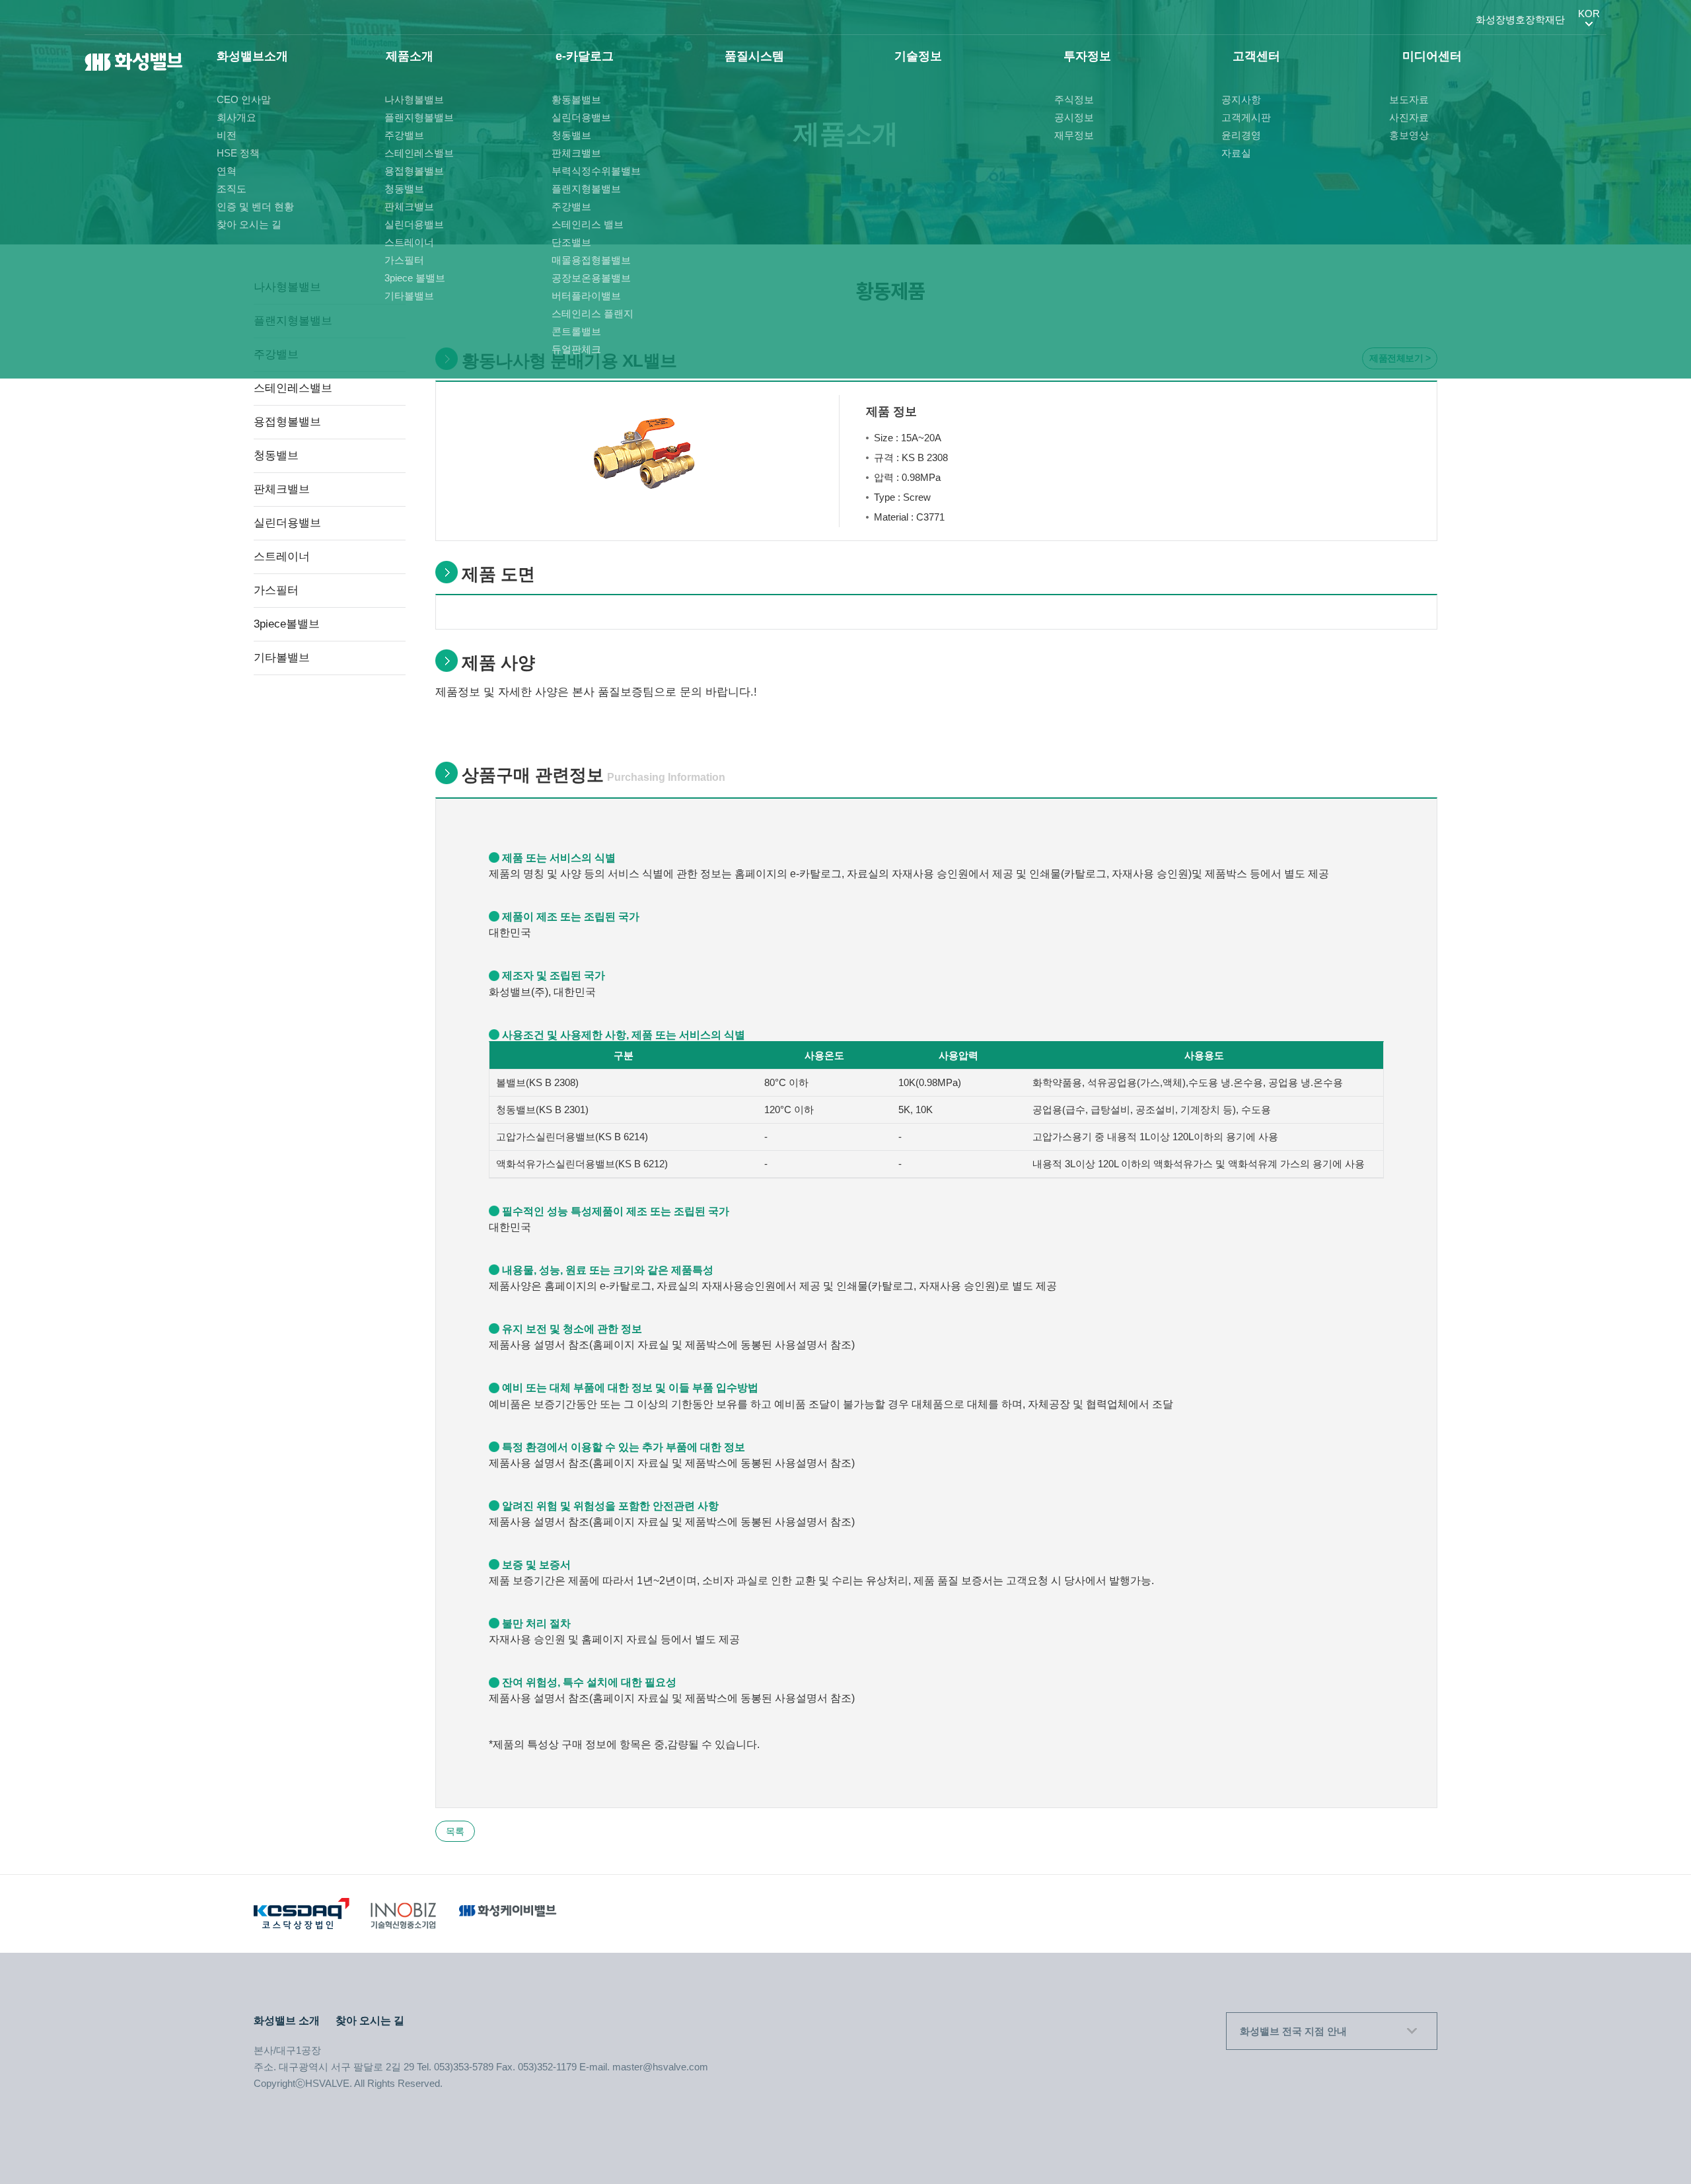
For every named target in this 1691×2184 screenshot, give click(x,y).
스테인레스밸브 (419, 153)
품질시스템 (754, 56)
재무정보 (1074, 135)
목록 (455, 1831)
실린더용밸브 (414, 224)
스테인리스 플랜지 (593, 313)
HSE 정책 (238, 153)
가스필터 (404, 260)
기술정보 (918, 56)
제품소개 (410, 56)
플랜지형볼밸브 (419, 117)
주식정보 (1074, 99)
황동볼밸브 (576, 99)
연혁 (227, 171)
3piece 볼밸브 (415, 278)
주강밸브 (404, 135)
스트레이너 (409, 242)
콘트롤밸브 (576, 331)
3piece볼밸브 (287, 624)
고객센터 (1256, 56)
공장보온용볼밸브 (591, 278)
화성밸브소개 (252, 56)
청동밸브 (404, 189)
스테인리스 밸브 (588, 224)
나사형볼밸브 (414, 99)
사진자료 (1409, 117)
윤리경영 (1241, 135)
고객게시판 (1246, 117)
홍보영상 (1409, 135)
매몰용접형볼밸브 (591, 260)
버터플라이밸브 (586, 296)
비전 (227, 135)
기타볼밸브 (409, 296)
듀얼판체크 (576, 349)
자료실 (1236, 153)
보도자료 (1409, 99)
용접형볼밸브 (414, 171)
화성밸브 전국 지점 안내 (1293, 2031)
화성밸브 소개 (287, 2020)
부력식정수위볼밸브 (596, 171)
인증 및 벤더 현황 (255, 206)
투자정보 (1087, 56)
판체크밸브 (409, 206)
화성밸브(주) (134, 63)
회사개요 (236, 117)
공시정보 (1074, 117)
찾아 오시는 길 (249, 224)
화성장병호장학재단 (1520, 19)
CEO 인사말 (244, 99)
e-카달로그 (585, 56)
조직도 (232, 189)
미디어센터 (1432, 56)
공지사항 (1241, 99)
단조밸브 (571, 242)
